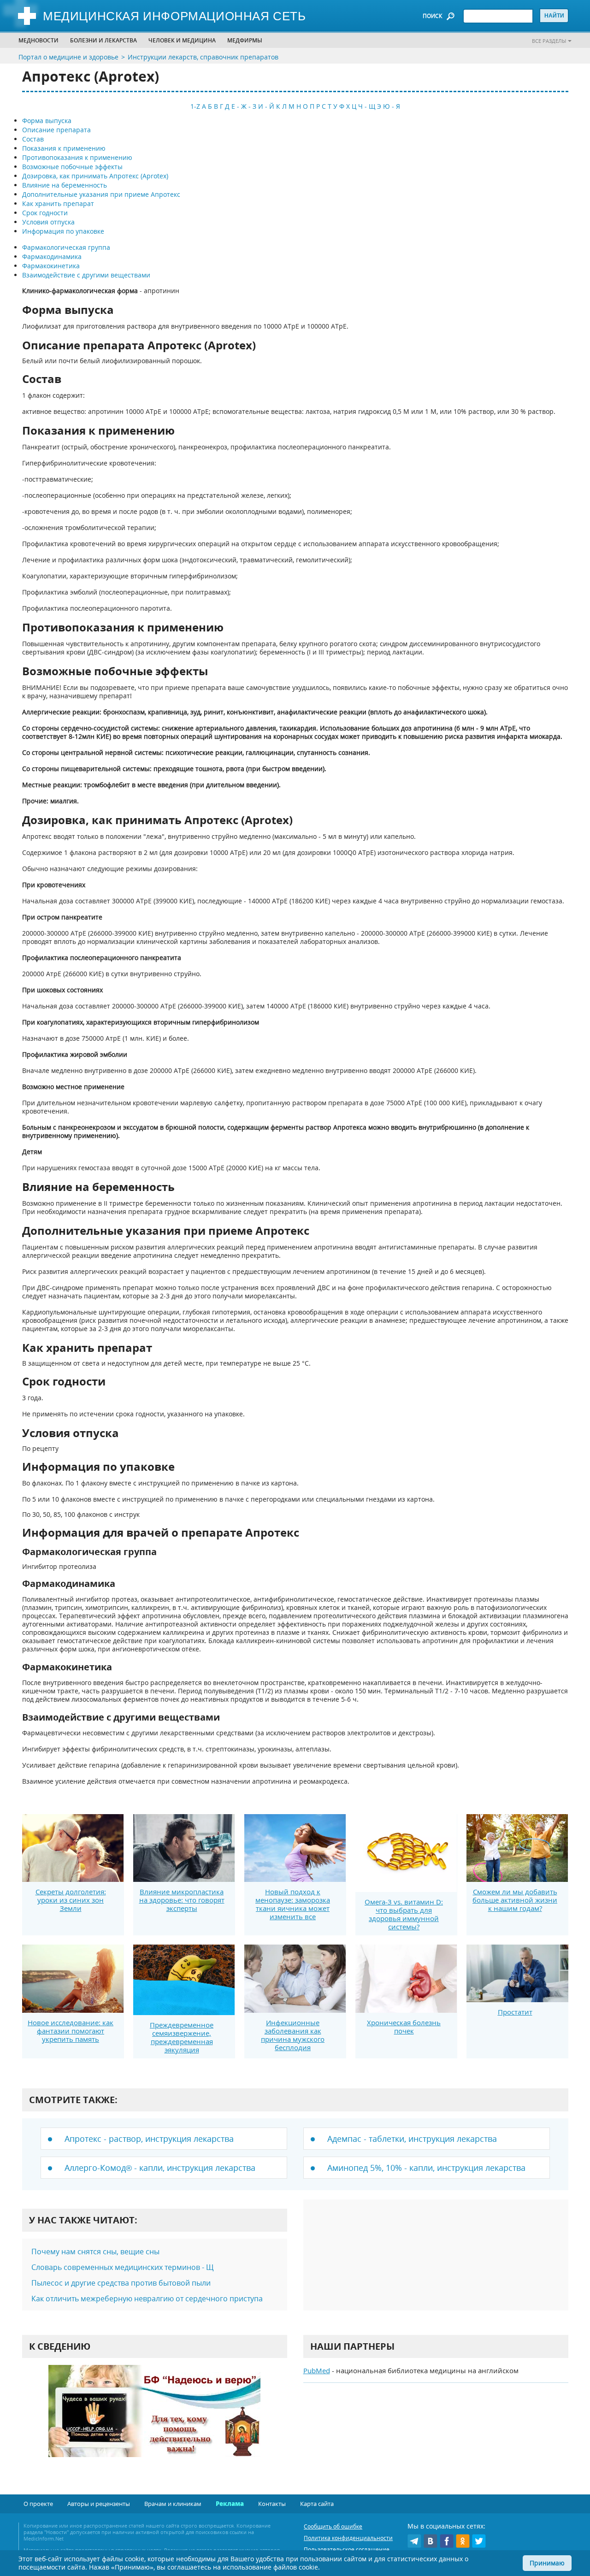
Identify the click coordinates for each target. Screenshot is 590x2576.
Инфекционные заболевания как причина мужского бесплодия (293, 2035)
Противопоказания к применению (77, 157)
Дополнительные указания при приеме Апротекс (101, 194)
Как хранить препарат (58, 203)
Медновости (38, 40)
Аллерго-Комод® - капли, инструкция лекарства (160, 2168)
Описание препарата (56, 130)
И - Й (266, 106)
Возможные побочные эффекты (72, 167)
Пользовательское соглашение (347, 2549)
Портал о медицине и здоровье (68, 57)
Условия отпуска (48, 222)
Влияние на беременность (65, 185)
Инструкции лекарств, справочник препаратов (203, 57)
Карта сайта (317, 2504)
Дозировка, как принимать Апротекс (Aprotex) (95, 176)
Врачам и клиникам (173, 2504)
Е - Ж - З (244, 106)
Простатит (515, 2012)
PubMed (317, 2370)
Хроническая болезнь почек (404, 2027)
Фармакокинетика (51, 266)
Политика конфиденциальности (348, 2538)
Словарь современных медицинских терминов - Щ (123, 2267)
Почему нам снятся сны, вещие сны (95, 2252)
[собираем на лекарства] (154, 2420)
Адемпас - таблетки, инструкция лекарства (412, 2139)
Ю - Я (392, 106)
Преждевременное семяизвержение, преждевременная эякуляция (182, 2037)
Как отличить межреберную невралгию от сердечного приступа (147, 2299)
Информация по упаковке (63, 231)
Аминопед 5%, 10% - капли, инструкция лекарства (426, 2168)
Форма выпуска (47, 121)
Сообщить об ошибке (333, 2526)
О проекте (38, 2504)
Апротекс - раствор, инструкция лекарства (149, 2139)
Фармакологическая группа (66, 247)
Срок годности (45, 213)
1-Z (195, 106)
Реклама (230, 2504)
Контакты (272, 2504)
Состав (33, 139)
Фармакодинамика (52, 256)
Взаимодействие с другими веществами (86, 275)
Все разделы (549, 41)
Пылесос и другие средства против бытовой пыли (121, 2283)
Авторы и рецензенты (99, 2504)
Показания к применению (64, 148)
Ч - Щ (367, 106)
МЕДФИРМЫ (245, 40)
